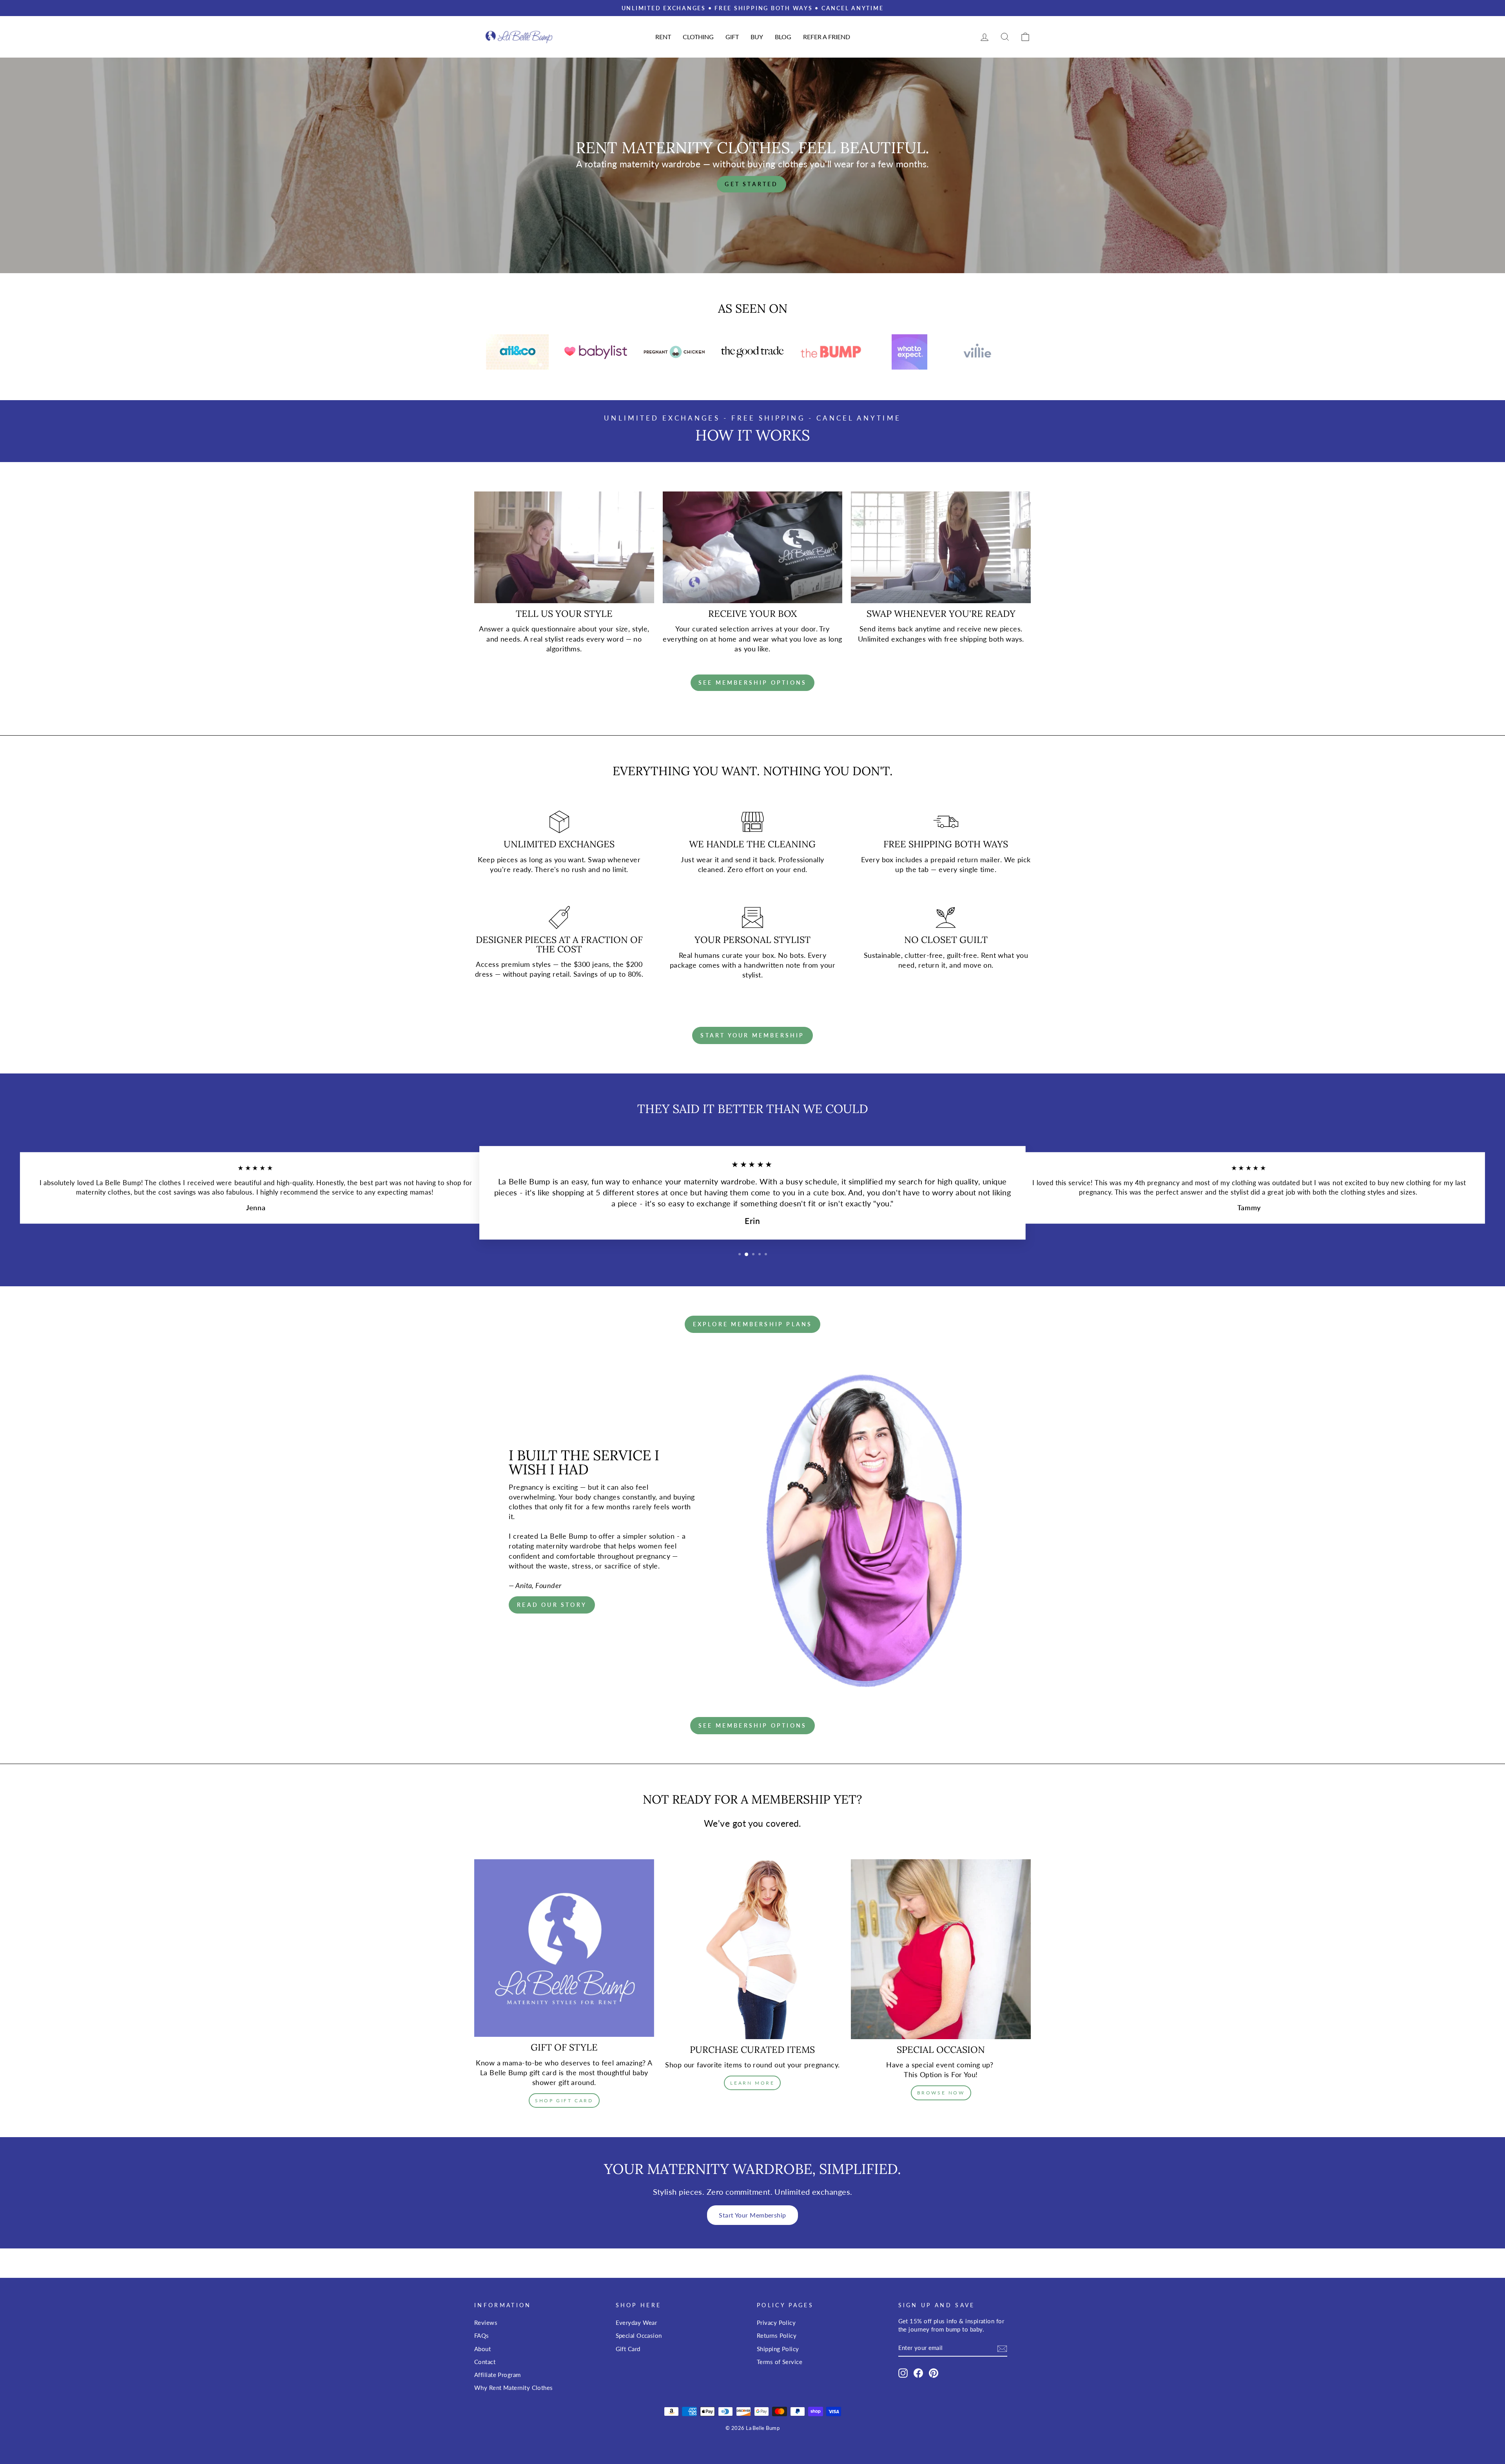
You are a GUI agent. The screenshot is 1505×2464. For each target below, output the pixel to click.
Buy (757, 37)
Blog (783, 37)
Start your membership (752, 1035)
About (482, 2349)
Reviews (486, 2323)
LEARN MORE (752, 2083)
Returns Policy (777, 2335)
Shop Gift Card (564, 2100)
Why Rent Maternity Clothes (514, 2388)
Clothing (698, 37)
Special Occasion (639, 2335)
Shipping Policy (778, 2349)
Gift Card (628, 2349)
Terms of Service (780, 2362)
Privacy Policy (776, 2323)
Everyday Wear (636, 2323)
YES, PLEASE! (1413, 1250)
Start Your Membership (752, 2215)
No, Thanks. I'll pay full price (1413, 1278)
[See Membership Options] (752, 683)
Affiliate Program (498, 2375)
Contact (485, 2362)
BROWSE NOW (941, 2093)
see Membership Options (752, 1725)
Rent (663, 37)
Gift (732, 37)
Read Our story (552, 1605)
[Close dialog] (1490, 1153)
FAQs (482, 2335)
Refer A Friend (827, 37)
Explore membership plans (753, 1324)
